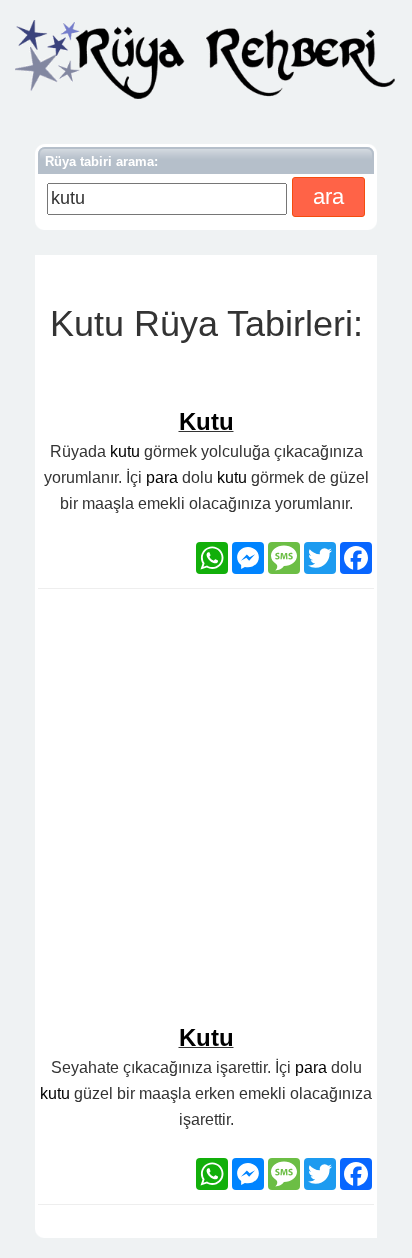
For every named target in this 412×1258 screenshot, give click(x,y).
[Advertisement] (206, 815)
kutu (125, 451)
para (162, 477)
